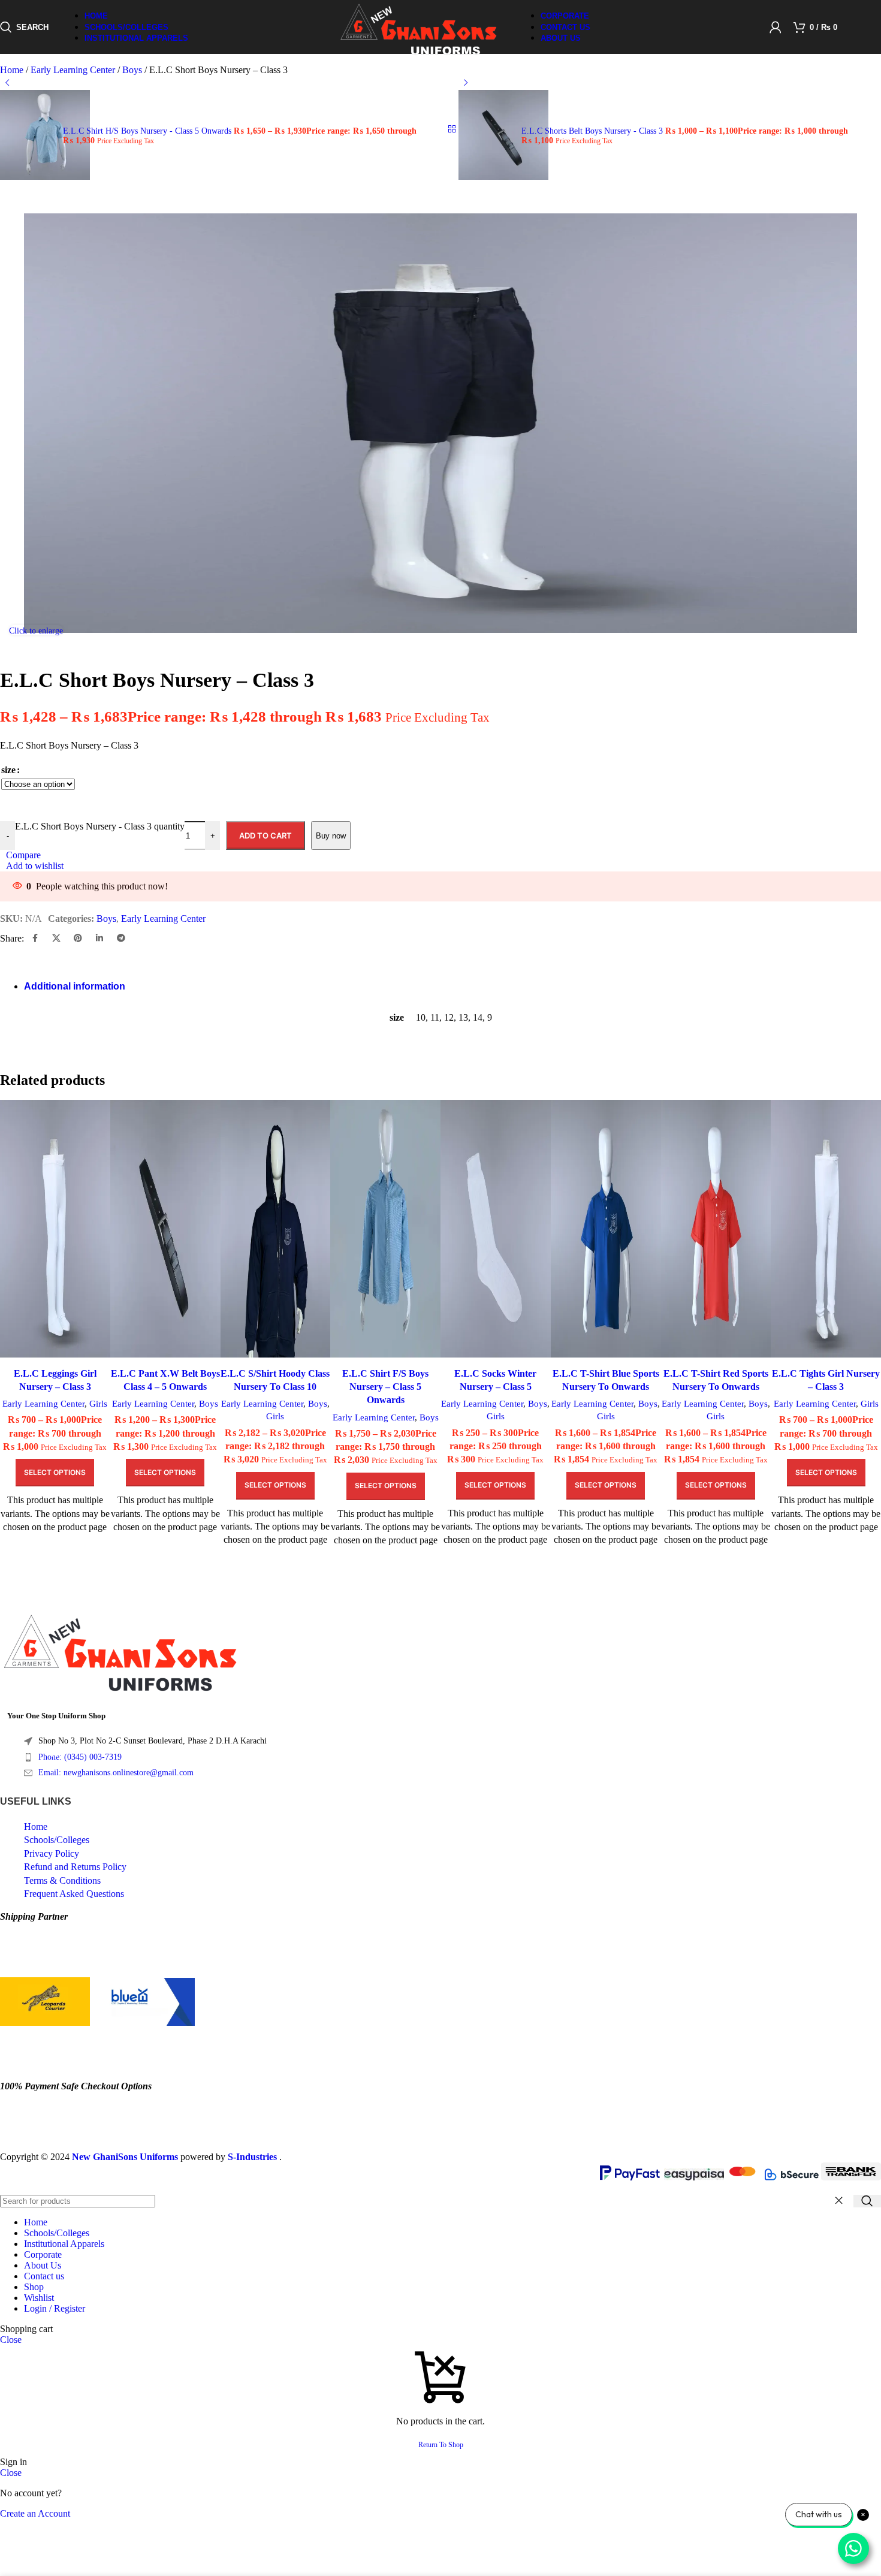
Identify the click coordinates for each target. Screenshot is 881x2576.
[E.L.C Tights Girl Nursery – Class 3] (826, 1230)
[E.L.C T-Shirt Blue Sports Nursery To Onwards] (606, 1230)
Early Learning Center (43, 1403)
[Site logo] (418, 57)
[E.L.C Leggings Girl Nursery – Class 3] (55, 1230)
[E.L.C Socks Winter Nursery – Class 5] (496, 1230)
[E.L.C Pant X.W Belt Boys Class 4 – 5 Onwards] (165, 1230)
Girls (98, 1403)
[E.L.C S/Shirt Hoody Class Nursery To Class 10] (276, 1230)
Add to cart (265, 835)
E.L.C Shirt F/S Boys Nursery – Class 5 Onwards (385, 1387)
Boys (209, 1403)
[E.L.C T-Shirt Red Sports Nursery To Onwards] (716, 1230)
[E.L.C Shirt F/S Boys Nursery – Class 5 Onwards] (385, 1230)
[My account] (776, 27)
